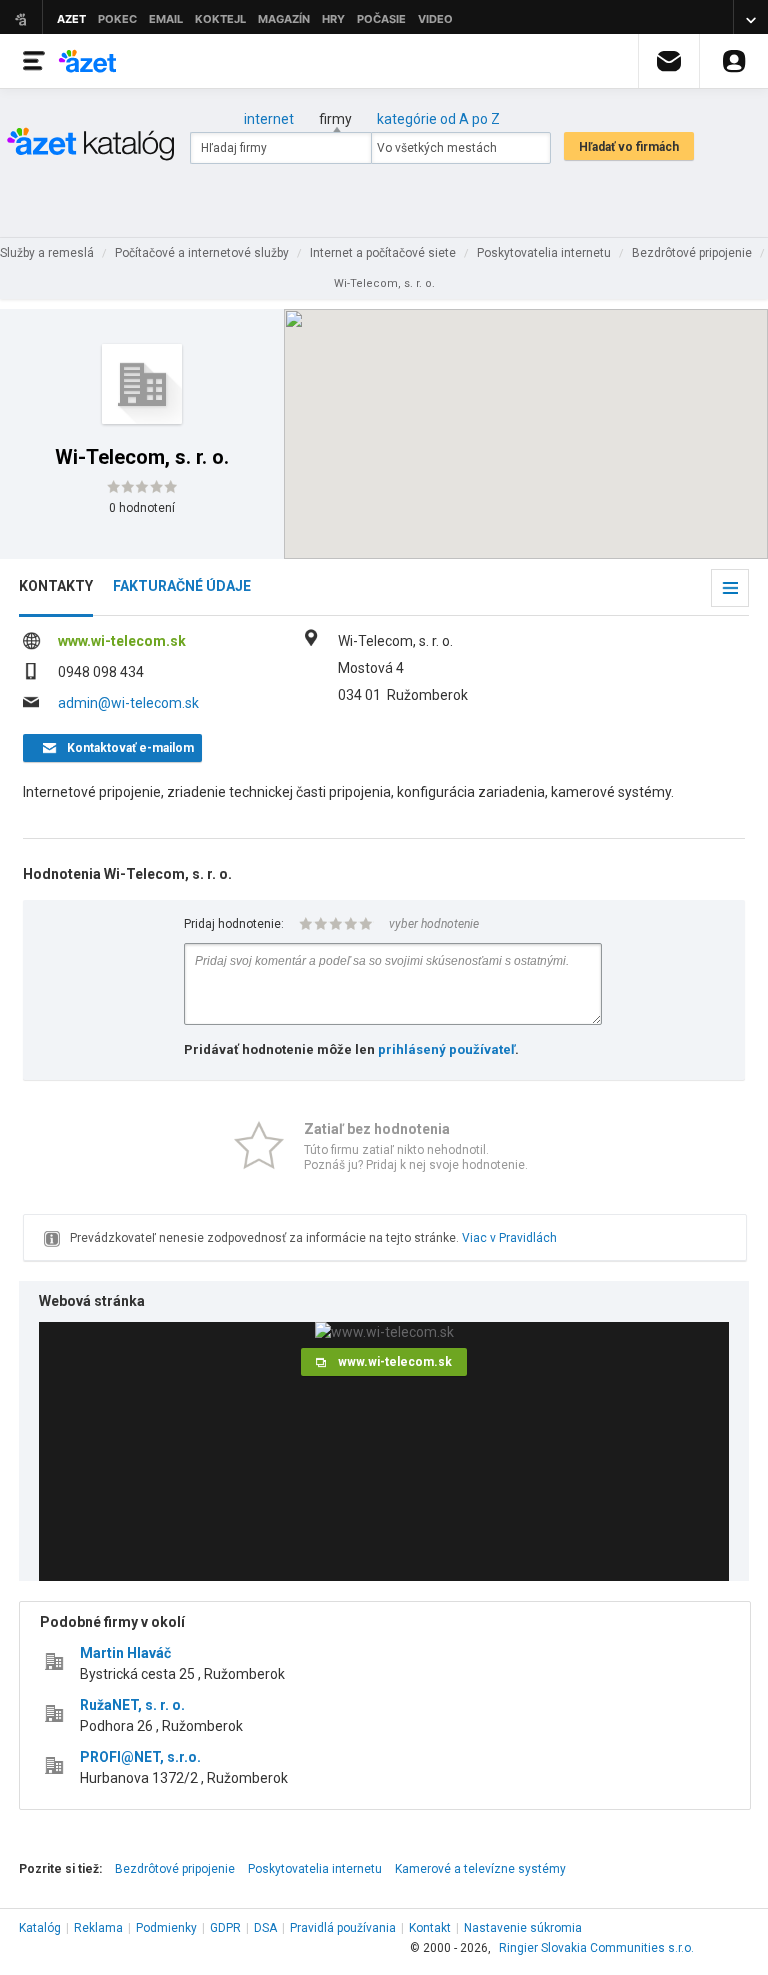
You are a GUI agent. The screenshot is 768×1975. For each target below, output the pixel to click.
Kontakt (430, 1928)
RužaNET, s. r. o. (132, 1705)
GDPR (225, 1928)
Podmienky (166, 1928)
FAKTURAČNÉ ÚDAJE (182, 586)
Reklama (98, 1928)
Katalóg (40, 1928)
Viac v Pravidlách (509, 1238)
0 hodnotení (142, 508)
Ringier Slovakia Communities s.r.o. (596, 1948)
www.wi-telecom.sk (122, 641)
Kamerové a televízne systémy (480, 1869)
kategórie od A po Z (438, 119)
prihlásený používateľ (446, 1049)
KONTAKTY (56, 586)
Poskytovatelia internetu (315, 1869)
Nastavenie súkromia (523, 1928)
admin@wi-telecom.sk (128, 703)
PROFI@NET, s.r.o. (140, 1757)
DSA (265, 1928)
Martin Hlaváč (125, 1653)
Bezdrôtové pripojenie (175, 1869)
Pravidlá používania (343, 1928)
